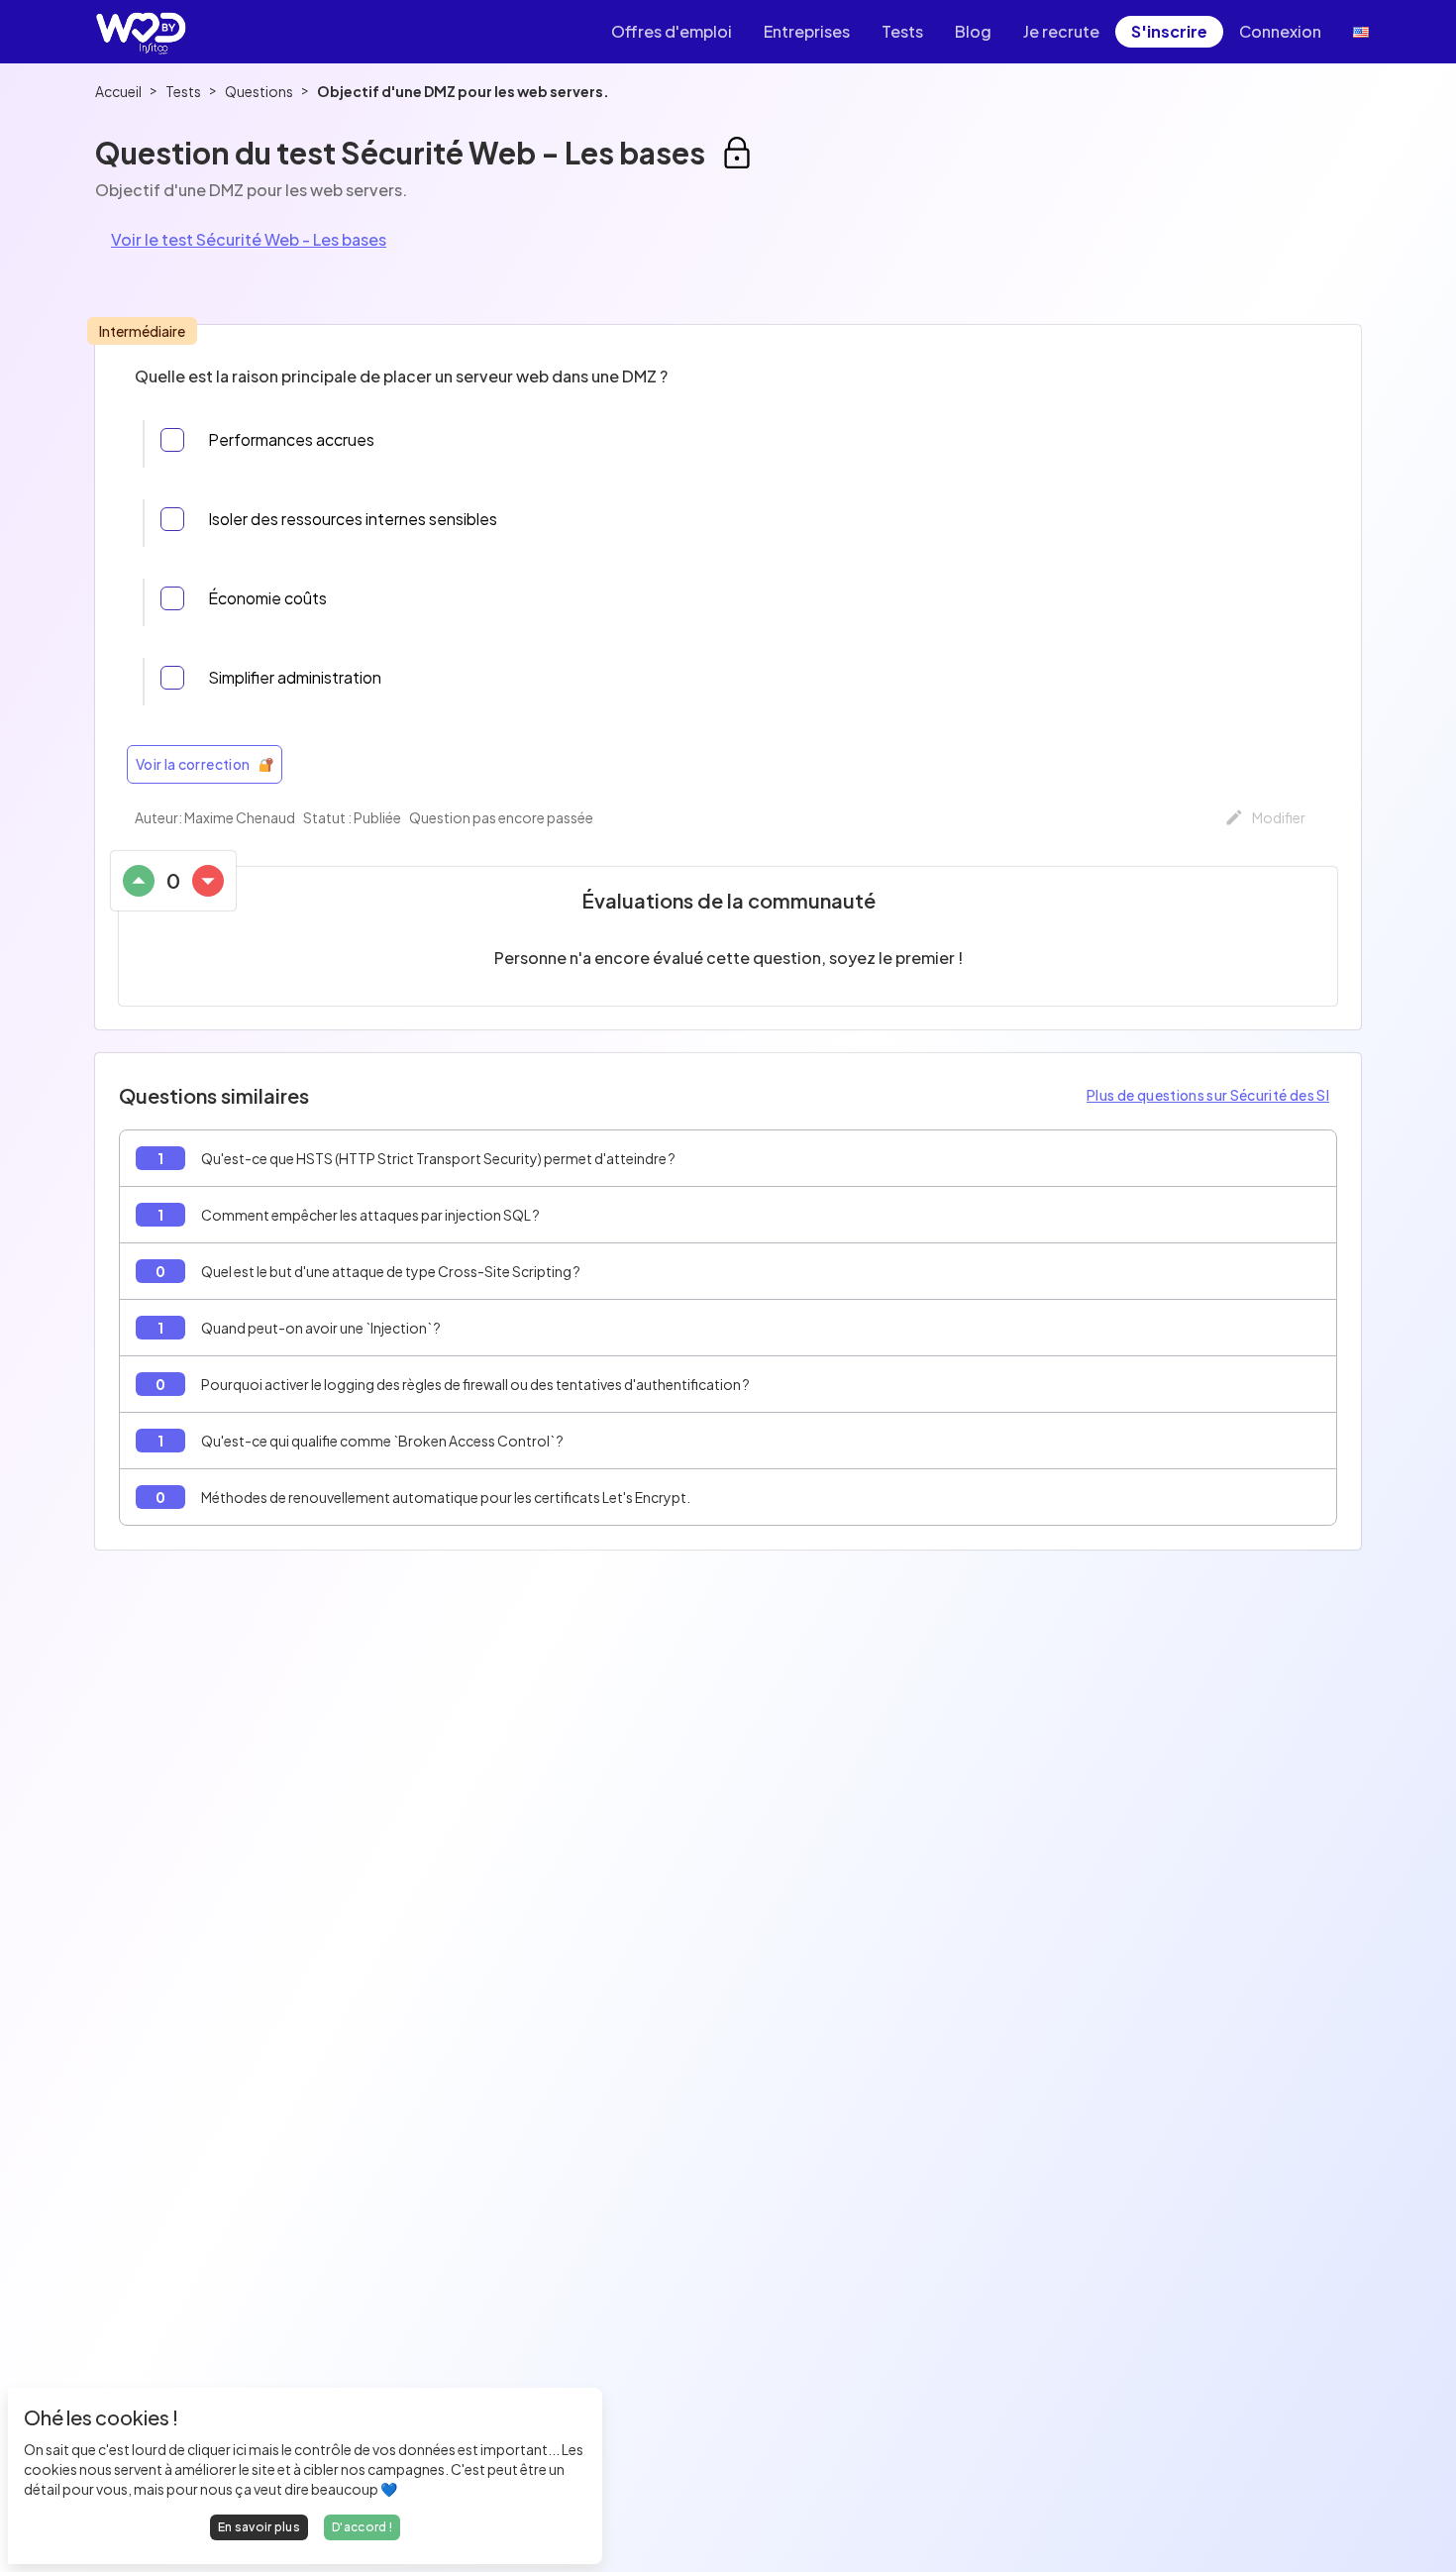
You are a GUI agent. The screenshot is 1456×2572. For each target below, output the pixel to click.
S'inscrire (1169, 31)
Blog (973, 31)
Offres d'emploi (672, 31)
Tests (902, 31)
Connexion (1280, 31)
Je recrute (1061, 31)
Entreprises (807, 31)
